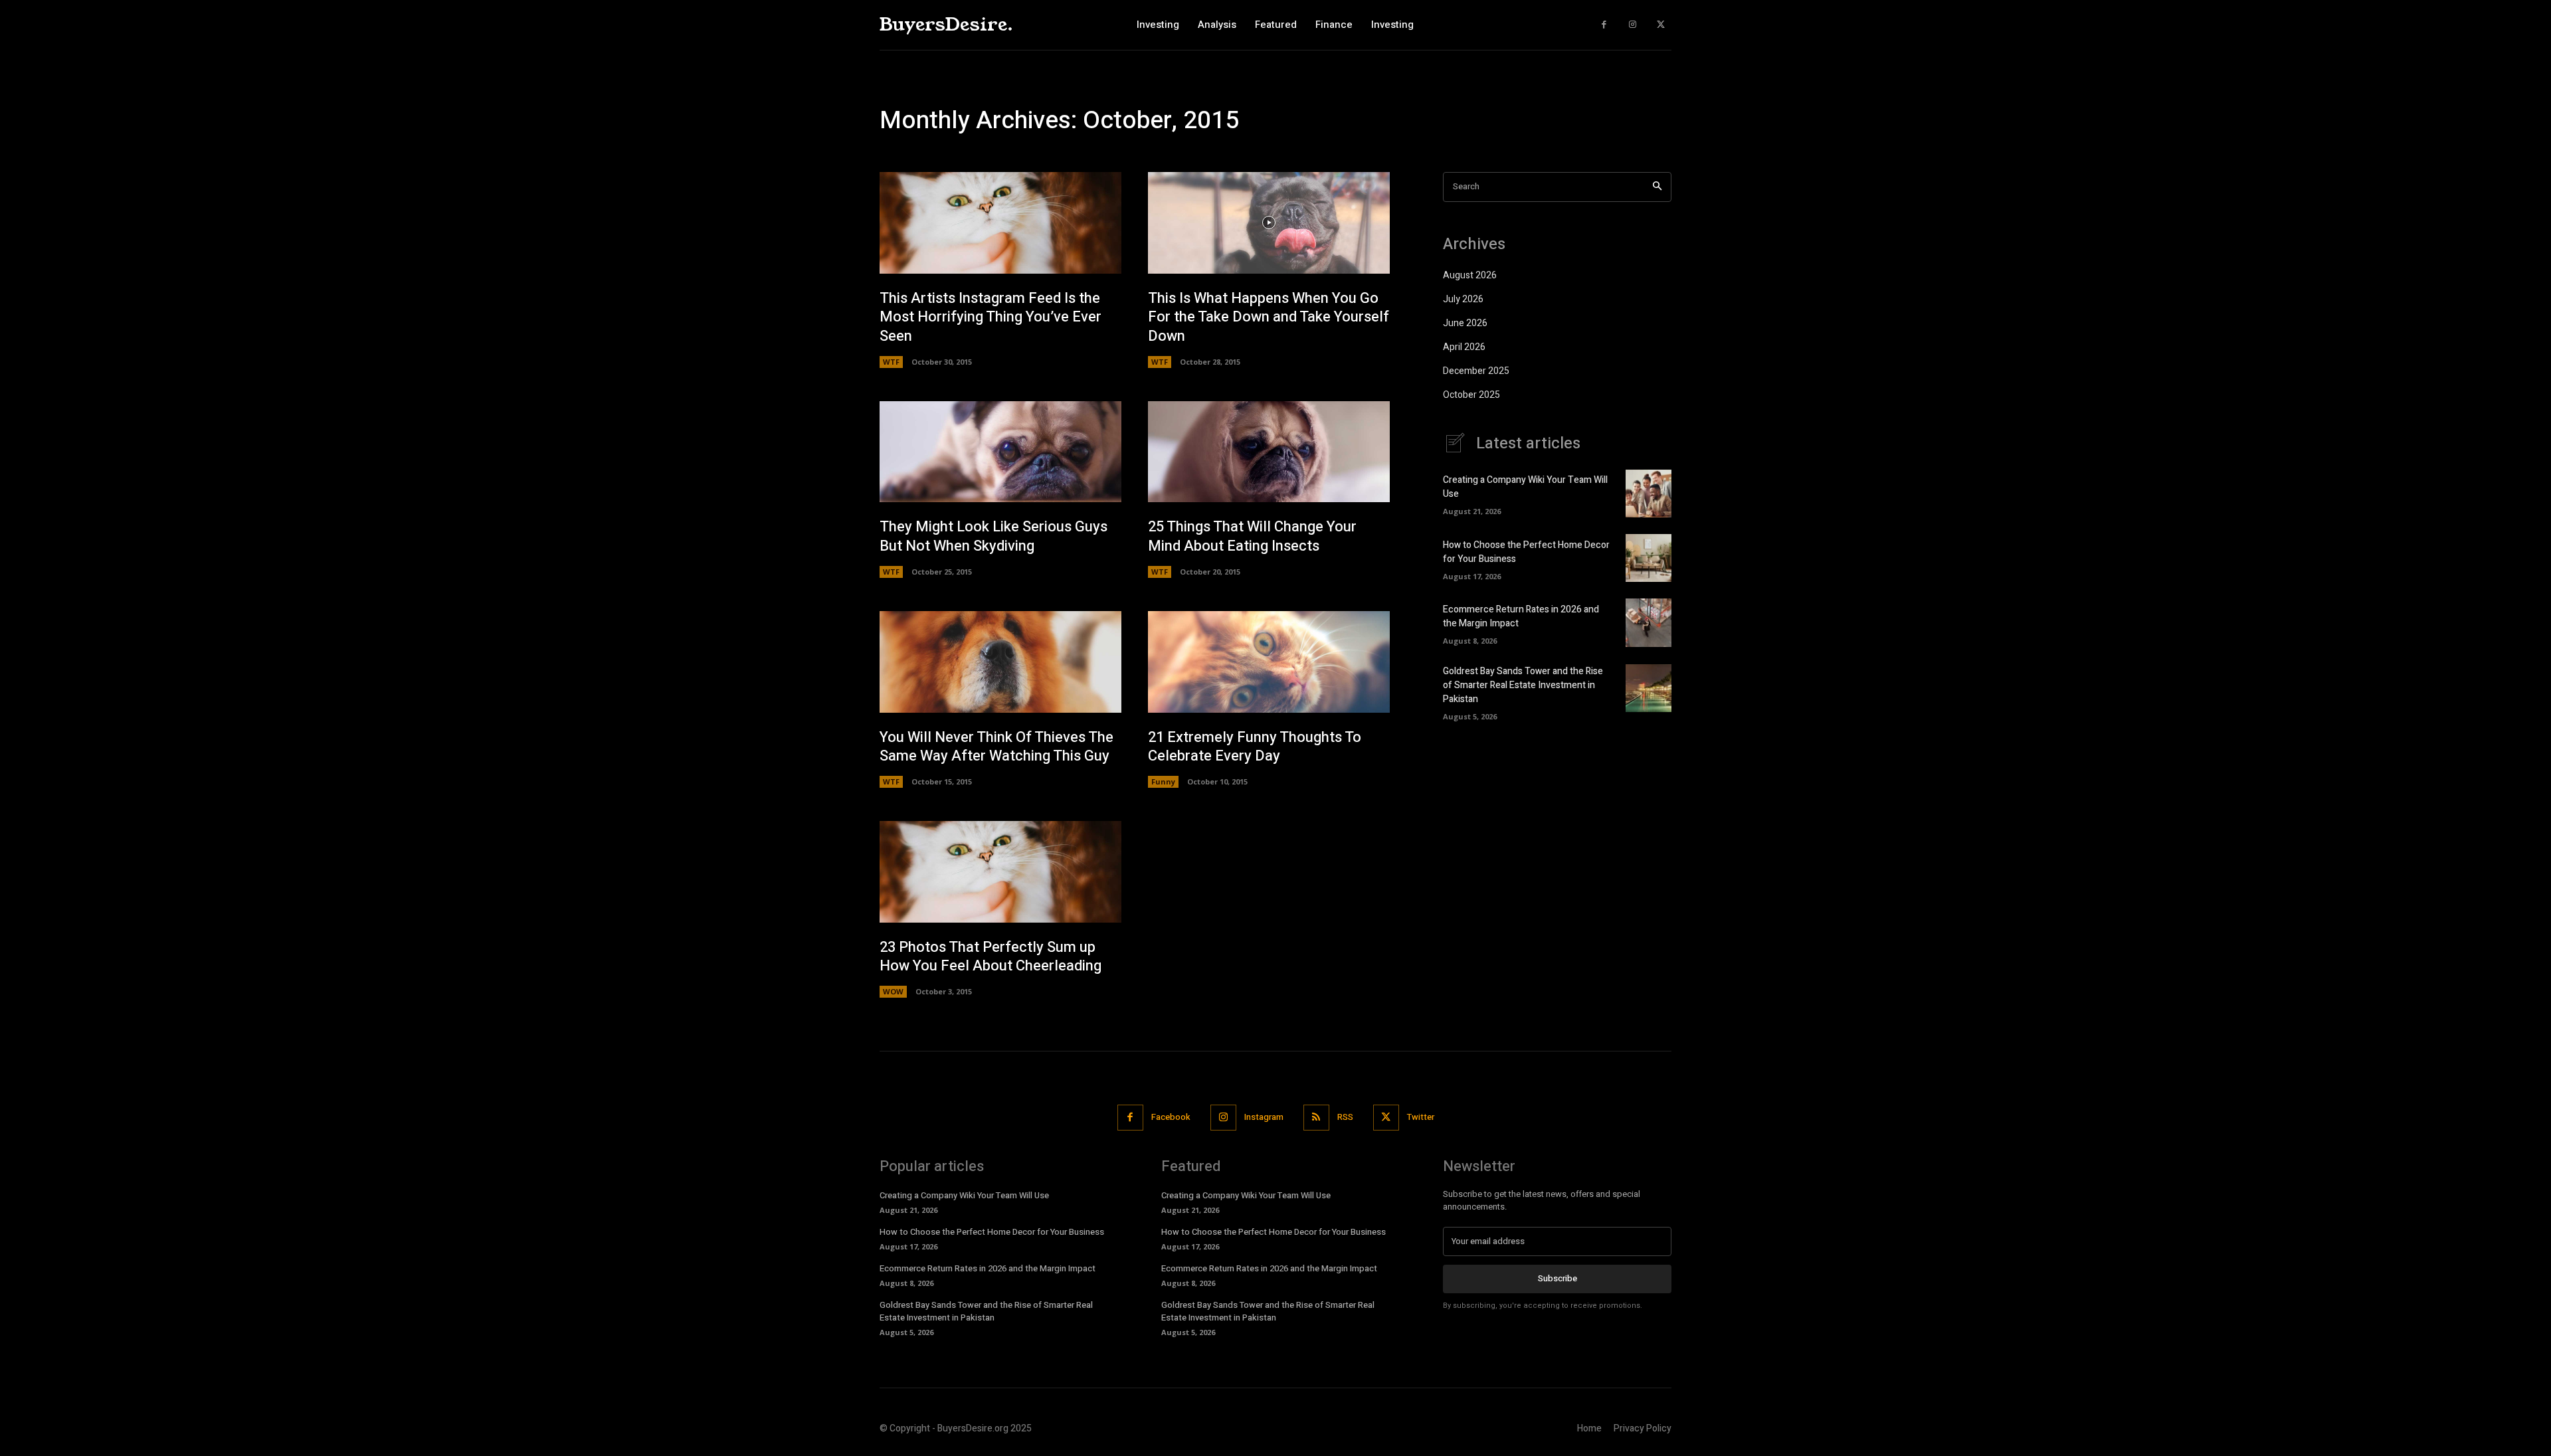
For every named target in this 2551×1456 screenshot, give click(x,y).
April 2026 (1464, 347)
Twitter (1421, 1117)
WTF (891, 362)
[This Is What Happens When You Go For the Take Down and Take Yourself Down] (1269, 223)
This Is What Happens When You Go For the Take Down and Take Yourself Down (1269, 317)
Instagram (1264, 1117)
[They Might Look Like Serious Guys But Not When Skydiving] (1000, 452)
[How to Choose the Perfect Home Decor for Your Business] (1649, 558)
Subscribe (1558, 1278)
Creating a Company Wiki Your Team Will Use (964, 1195)
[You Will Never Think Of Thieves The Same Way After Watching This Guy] (1000, 662)
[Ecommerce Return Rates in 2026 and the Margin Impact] (1649, 622)
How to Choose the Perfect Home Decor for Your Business (992, 1232)
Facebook (1171, 1117)
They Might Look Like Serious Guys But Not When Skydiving (993, 536)
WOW (893, 991)
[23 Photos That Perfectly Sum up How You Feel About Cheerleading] (1000, 872)
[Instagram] (1633, 25)
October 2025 (1471, 395)
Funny (1163, 781)
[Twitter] (1660, 25)
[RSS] (1316, 1118)
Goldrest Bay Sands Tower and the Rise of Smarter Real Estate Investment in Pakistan (1523, 685)
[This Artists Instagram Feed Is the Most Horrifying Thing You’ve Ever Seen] (1000, 223)
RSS (1345, 1117)
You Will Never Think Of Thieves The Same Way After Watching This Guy (996, 747)
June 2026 (1465, 323)
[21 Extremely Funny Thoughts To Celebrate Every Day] (1269, 662)
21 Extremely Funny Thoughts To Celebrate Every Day (1255, 747)
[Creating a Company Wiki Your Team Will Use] (1649, 494)
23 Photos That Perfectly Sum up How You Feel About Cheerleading (991, 957)
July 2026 (1463, 299)
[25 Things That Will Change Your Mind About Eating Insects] (1269, 452)
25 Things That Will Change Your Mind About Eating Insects (1252, 536)
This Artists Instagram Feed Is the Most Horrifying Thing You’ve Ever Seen (991, 317)
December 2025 (1476, 371)
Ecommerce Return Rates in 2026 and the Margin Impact (988, 1268)
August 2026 (1470, 275)
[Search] (1657, 187)
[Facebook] (1604, 25)
